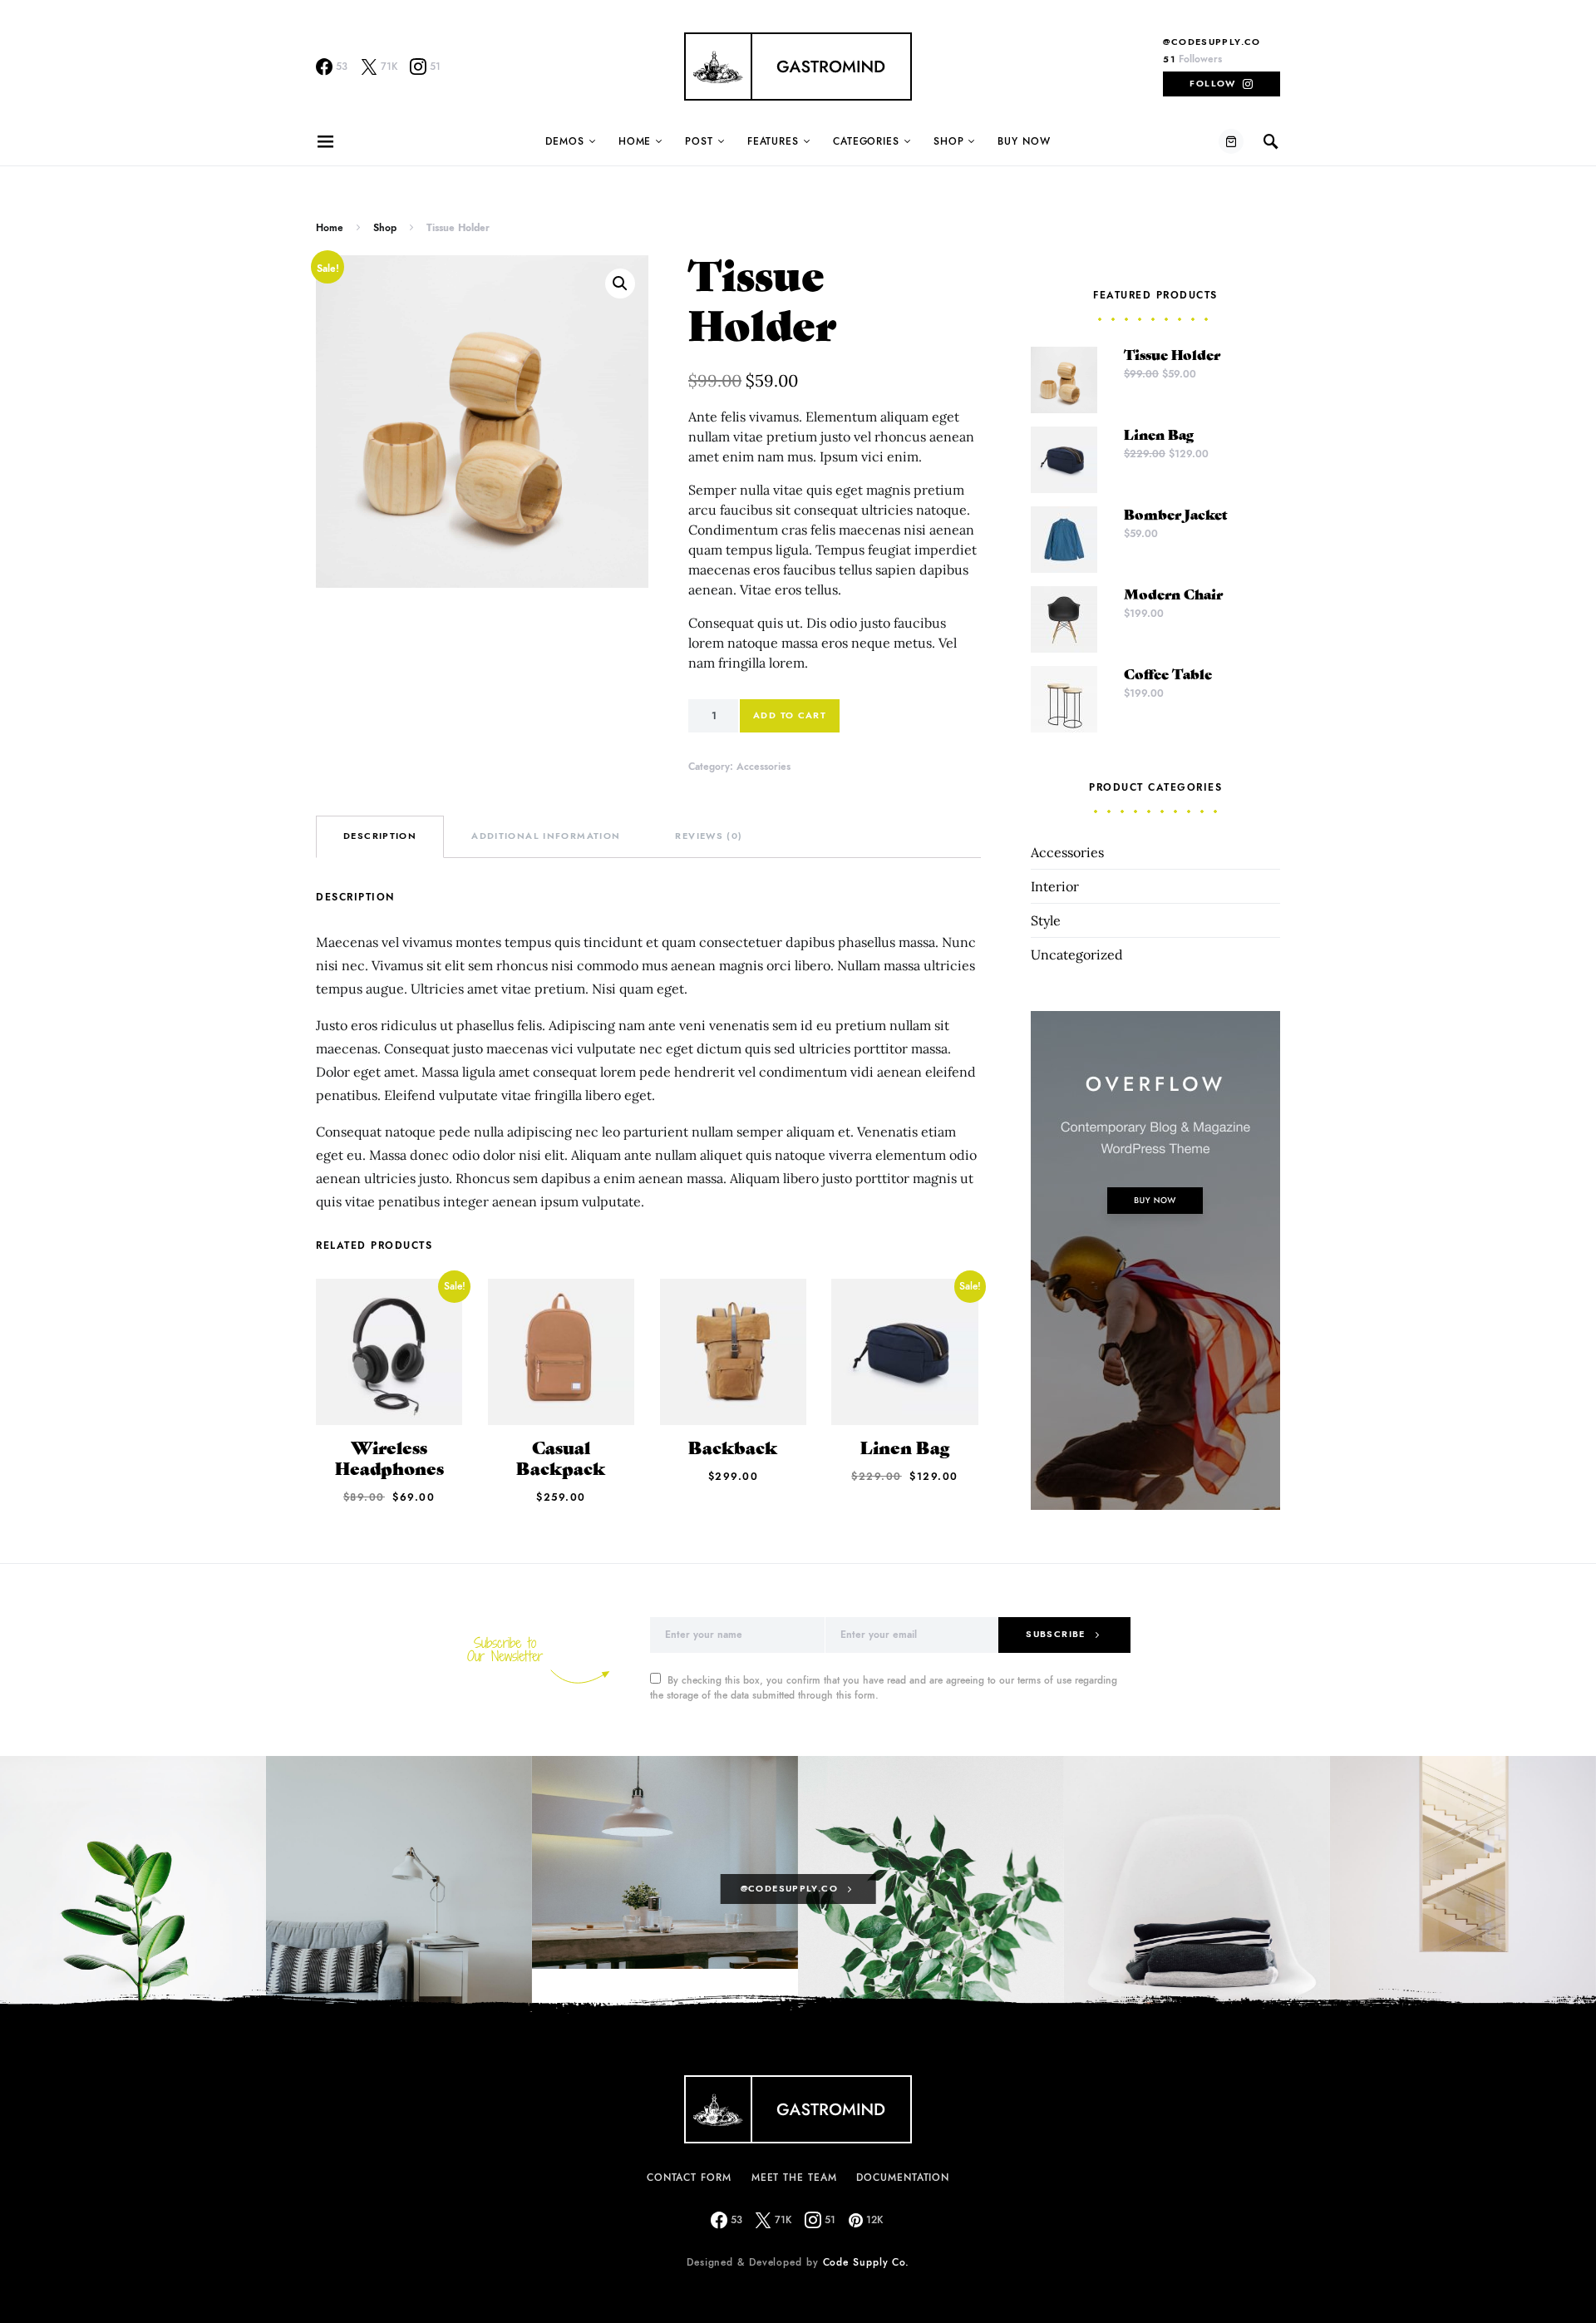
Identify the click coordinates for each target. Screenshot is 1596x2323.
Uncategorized (1077, 954)
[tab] (380, 837)
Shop (949, 141)
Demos (565, 141)
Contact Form (689, 2178)
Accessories (764, 767)
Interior (1055, 886)
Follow (1212, 84)
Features (773, 141)
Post (699, 141)
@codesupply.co (1212, 42)
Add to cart (790, 715)
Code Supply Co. (867, 2262)
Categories (866, 141)
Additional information (546, 836)
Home (635, 141)
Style (1046, 920)
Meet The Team (794, 2178)
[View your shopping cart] (1231, 141)
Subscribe (1055, 1634)
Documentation (903, 2178)
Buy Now (1024, 141)
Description (380, 836)
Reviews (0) (709, 836)
